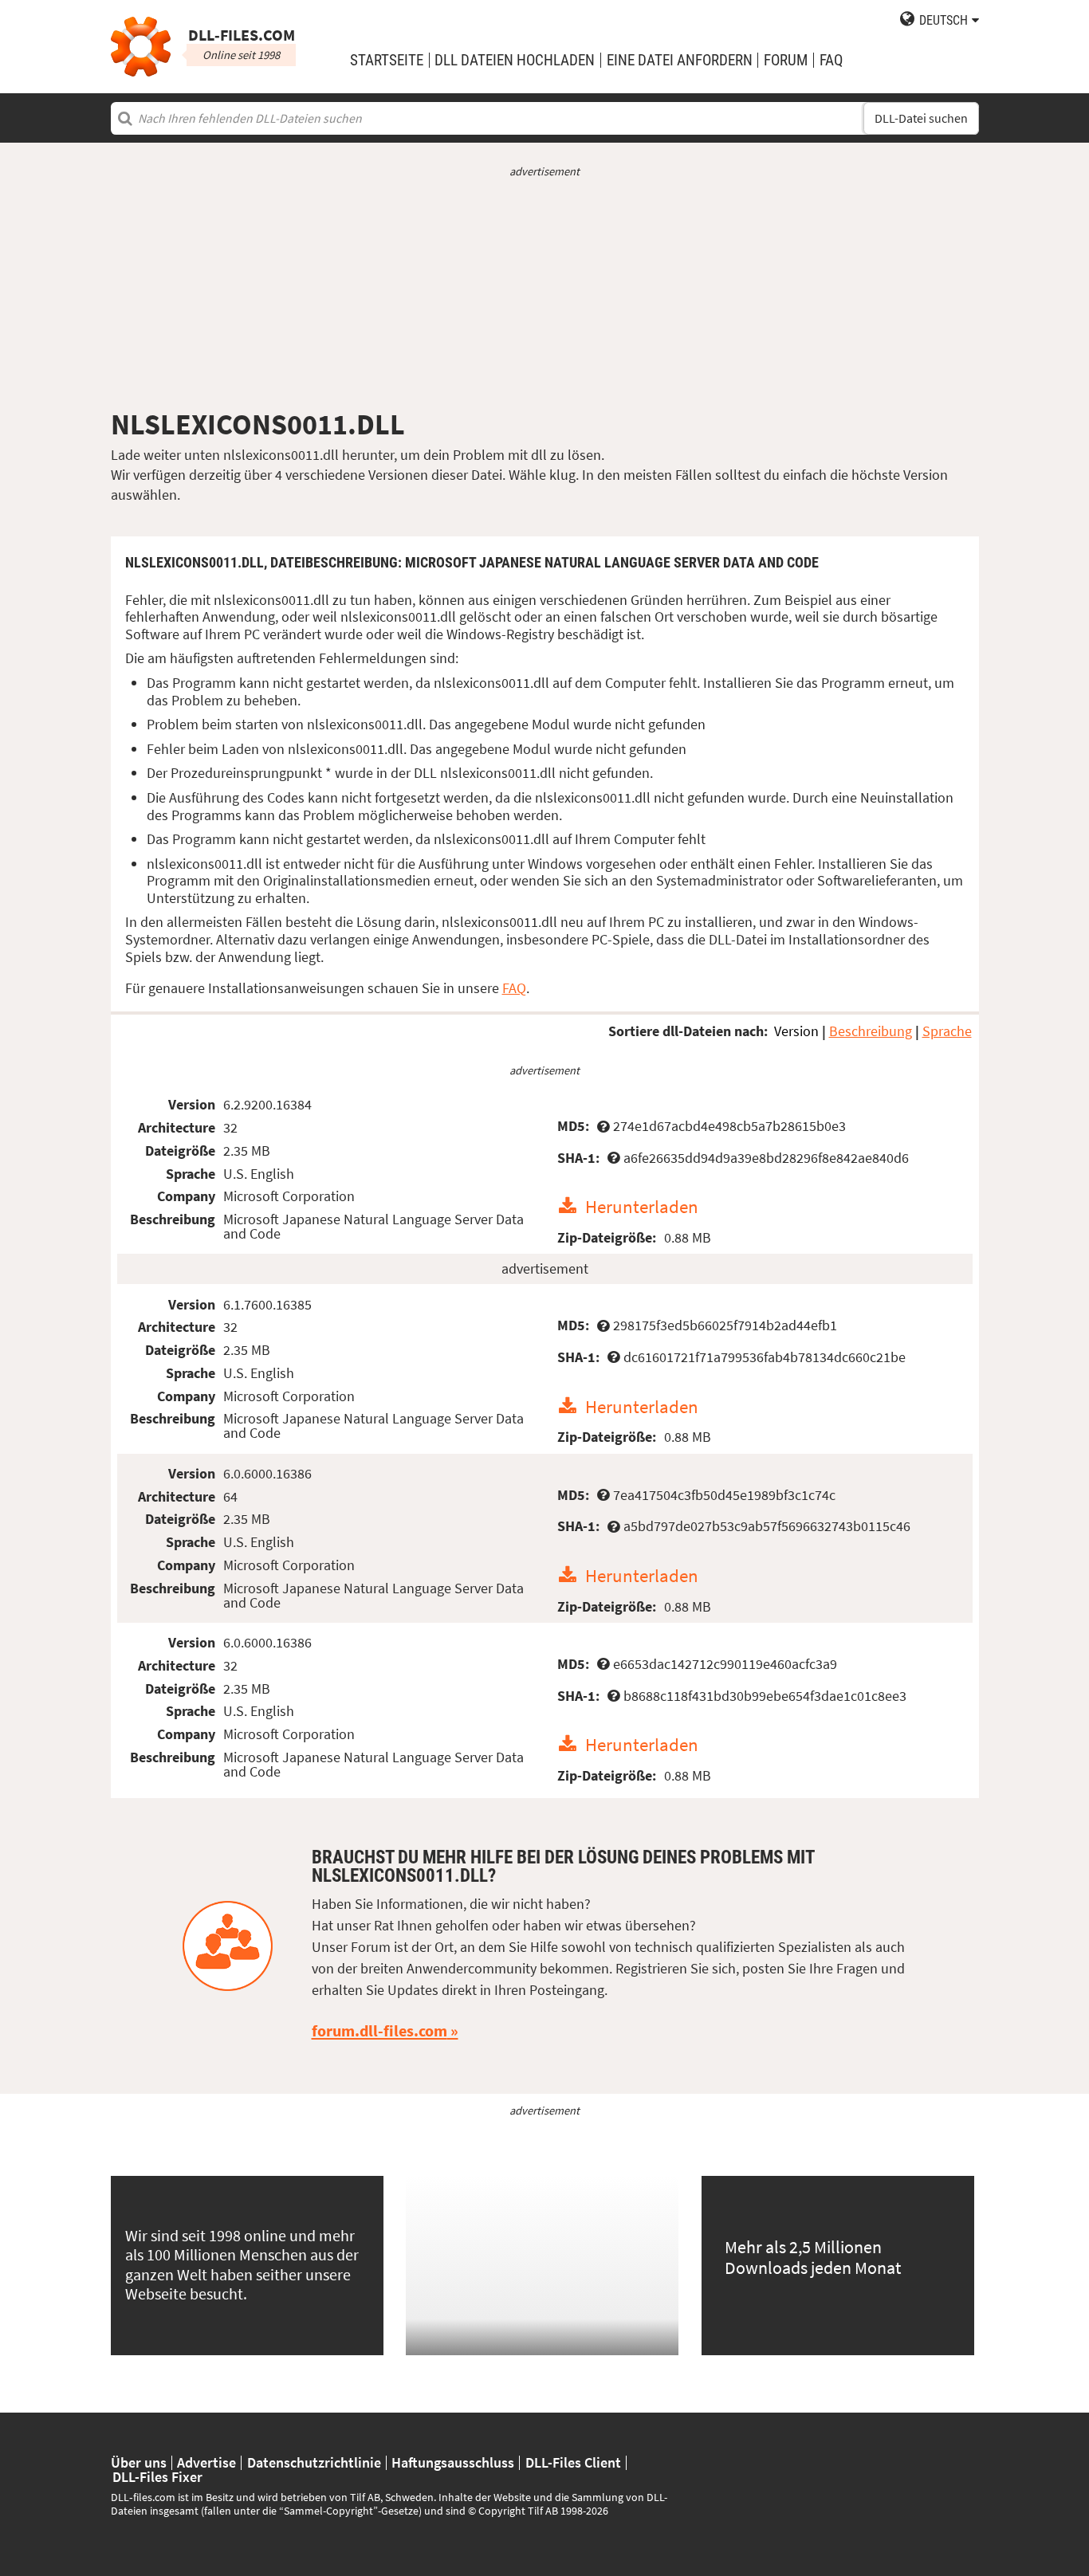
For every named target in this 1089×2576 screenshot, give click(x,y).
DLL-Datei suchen (921, 118)
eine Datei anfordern (680, 60)
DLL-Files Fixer (157, 2477)
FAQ (831, 60)
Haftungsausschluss (453, 2463)
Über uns (139, 2463)
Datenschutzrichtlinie (314, 2463)
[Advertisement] (545, 293)
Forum (786, 60)
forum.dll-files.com (379, 2031)
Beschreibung (871, 1031)
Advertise (206, 2463)
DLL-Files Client (573, 2463)
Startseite (387, 60)
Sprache (947, 1031)
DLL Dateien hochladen (515, 60)
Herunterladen (642, 1206)
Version (796, 1031)
